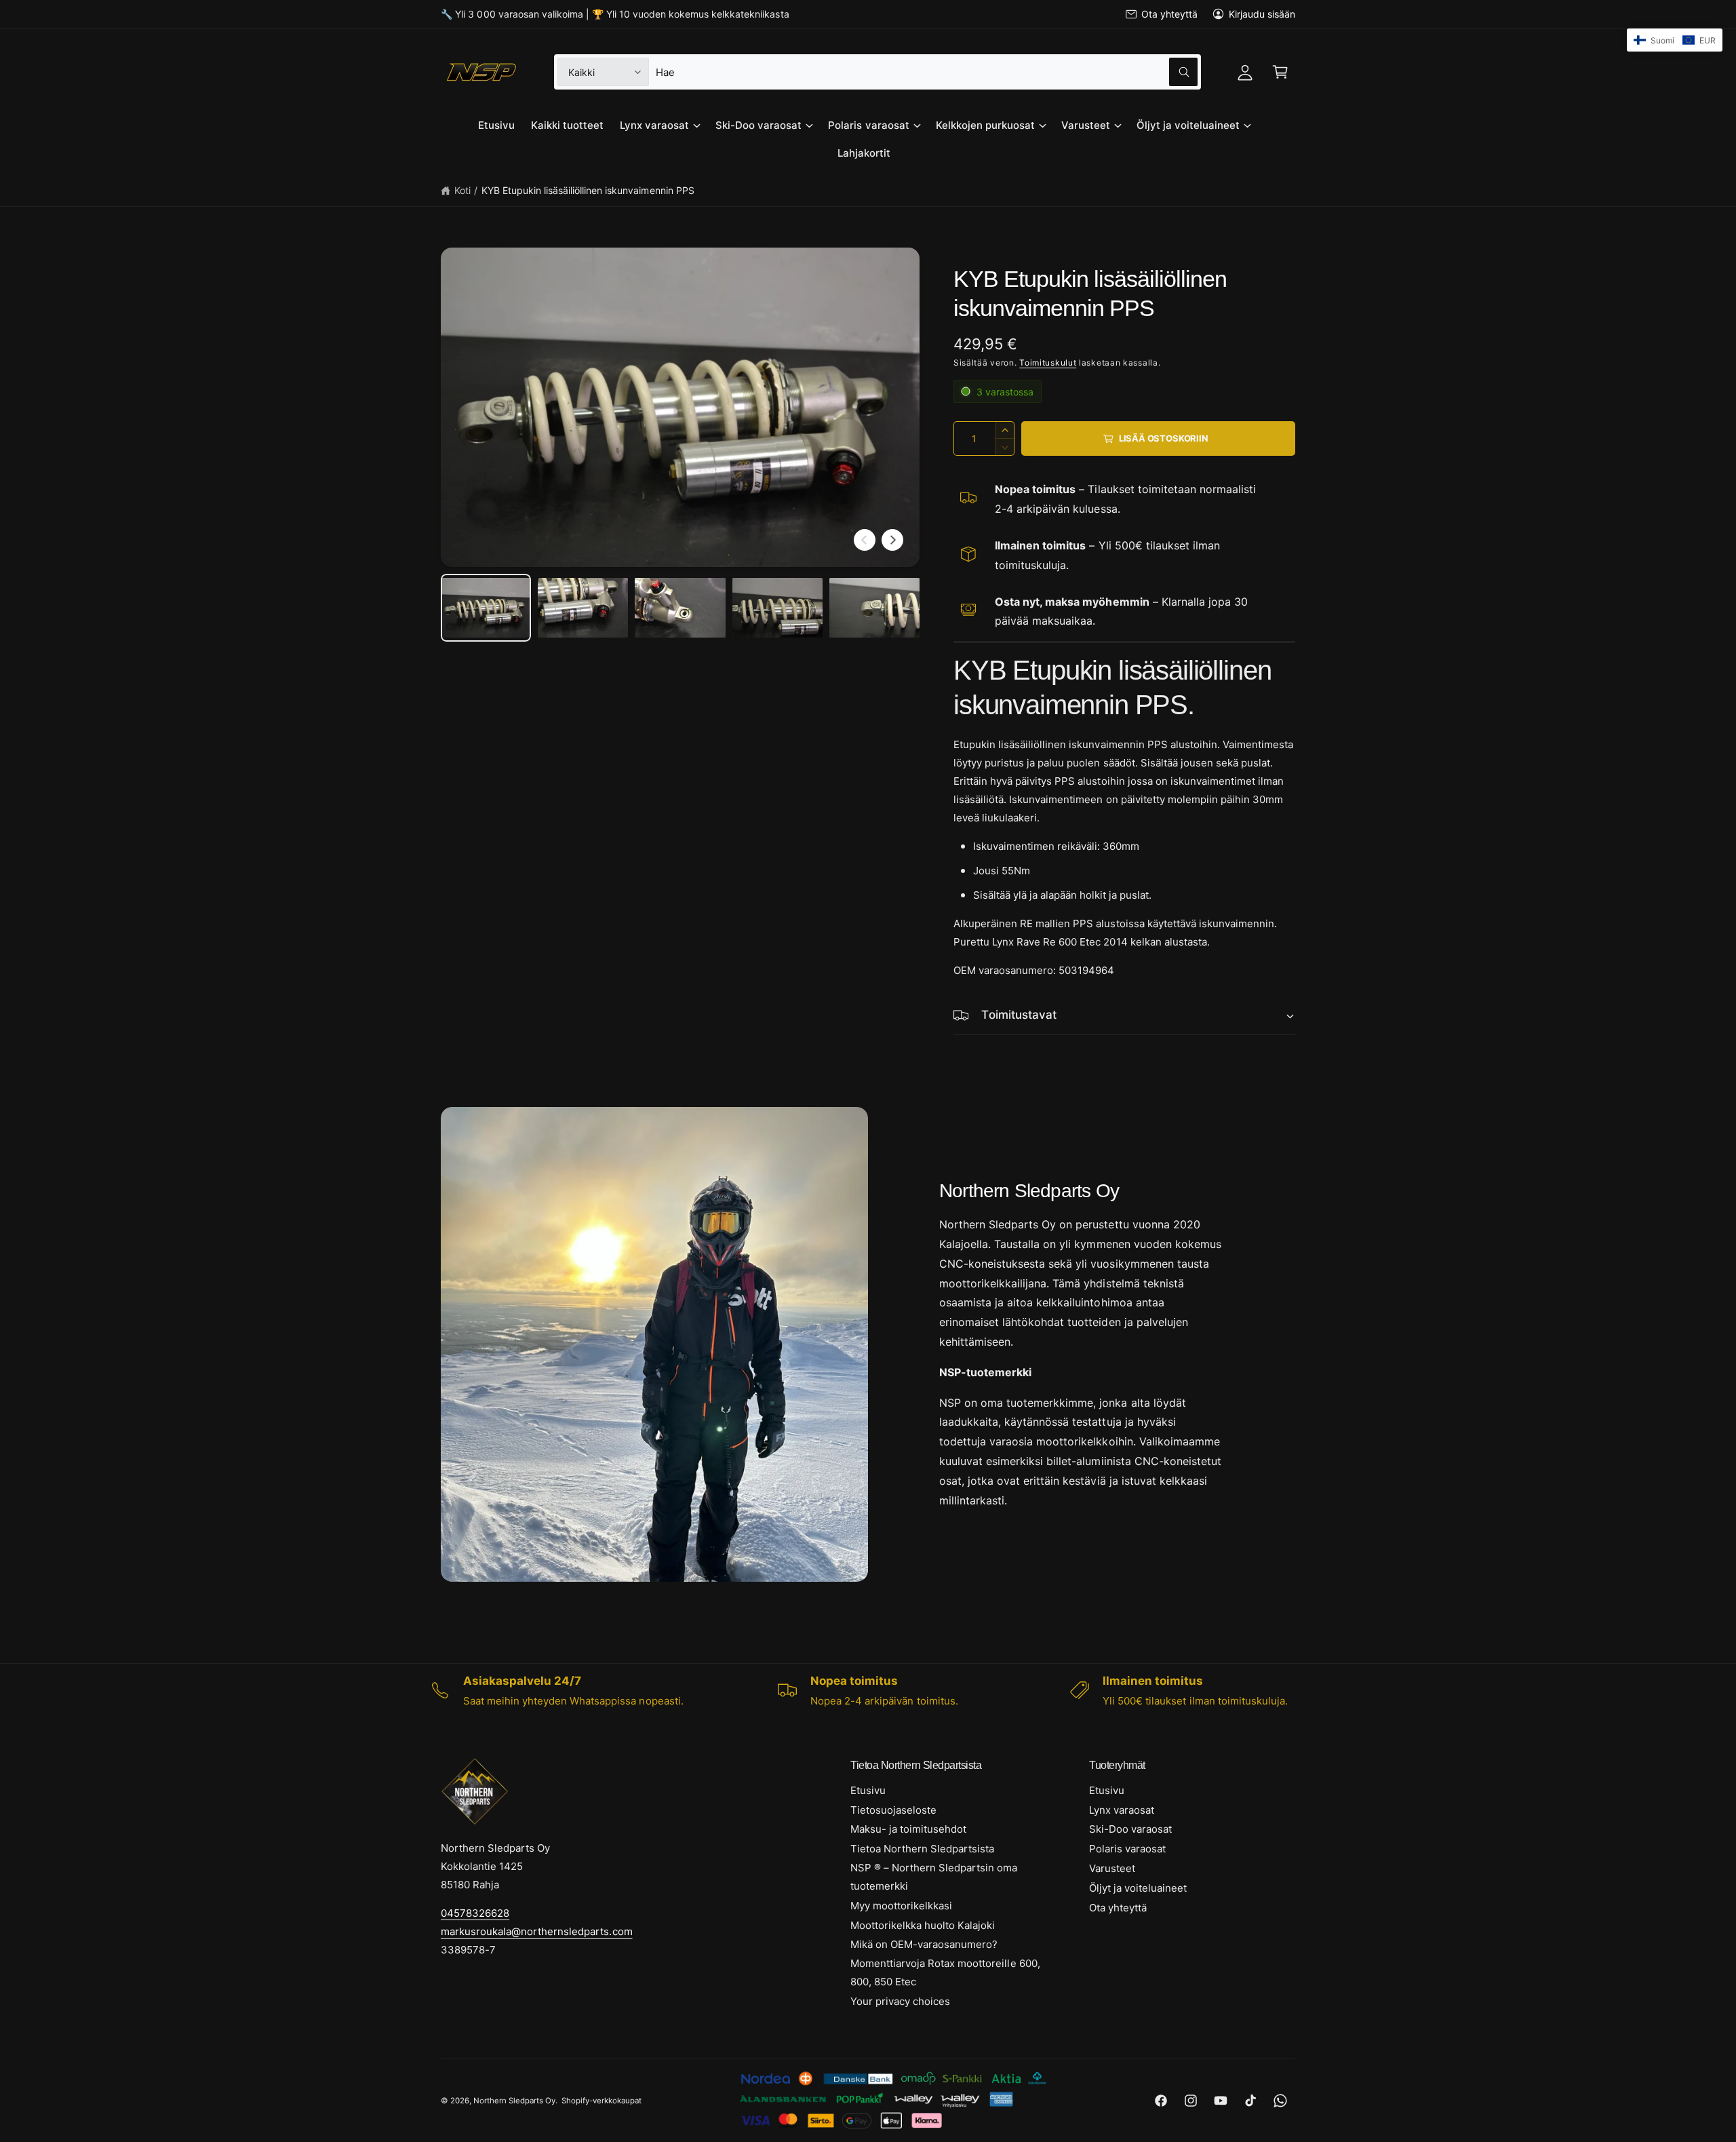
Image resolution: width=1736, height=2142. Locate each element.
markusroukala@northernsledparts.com (537, 1931)
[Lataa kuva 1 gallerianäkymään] (486, 608)
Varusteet (1086, 125)
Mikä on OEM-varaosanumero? (924, 1944)
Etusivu (868, 1790)
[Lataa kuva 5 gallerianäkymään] (874, 608)
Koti (462, 190)
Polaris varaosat (868, 125)
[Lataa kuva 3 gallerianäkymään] (680, 608)
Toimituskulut (1048, 363)
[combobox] (926, 72)
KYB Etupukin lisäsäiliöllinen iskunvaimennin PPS (588, 190)
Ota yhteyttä (1169, 14)
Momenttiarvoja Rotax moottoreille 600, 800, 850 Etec (945, 1972)
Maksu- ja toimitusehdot (908, 1829)
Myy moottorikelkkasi (901, 1906)
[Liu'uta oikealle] (892, 540)
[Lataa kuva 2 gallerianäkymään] (583, 608)
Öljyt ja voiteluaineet (1188, 125)
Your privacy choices (900, 2001)
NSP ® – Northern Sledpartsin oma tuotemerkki (934, 1877)
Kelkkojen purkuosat (985, 125)
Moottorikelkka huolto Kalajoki (923, 1925)
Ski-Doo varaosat (758, 125)
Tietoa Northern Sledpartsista (922, 1849)
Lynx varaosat (654, 125)
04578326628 (475, 1913)
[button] (1280, 72)
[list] (868, 1690)
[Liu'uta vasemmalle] (865, 540)
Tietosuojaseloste (893, 1810)
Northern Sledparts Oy (514, 2101)
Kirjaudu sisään (1262, 14)
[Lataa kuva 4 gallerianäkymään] (777, 608)
